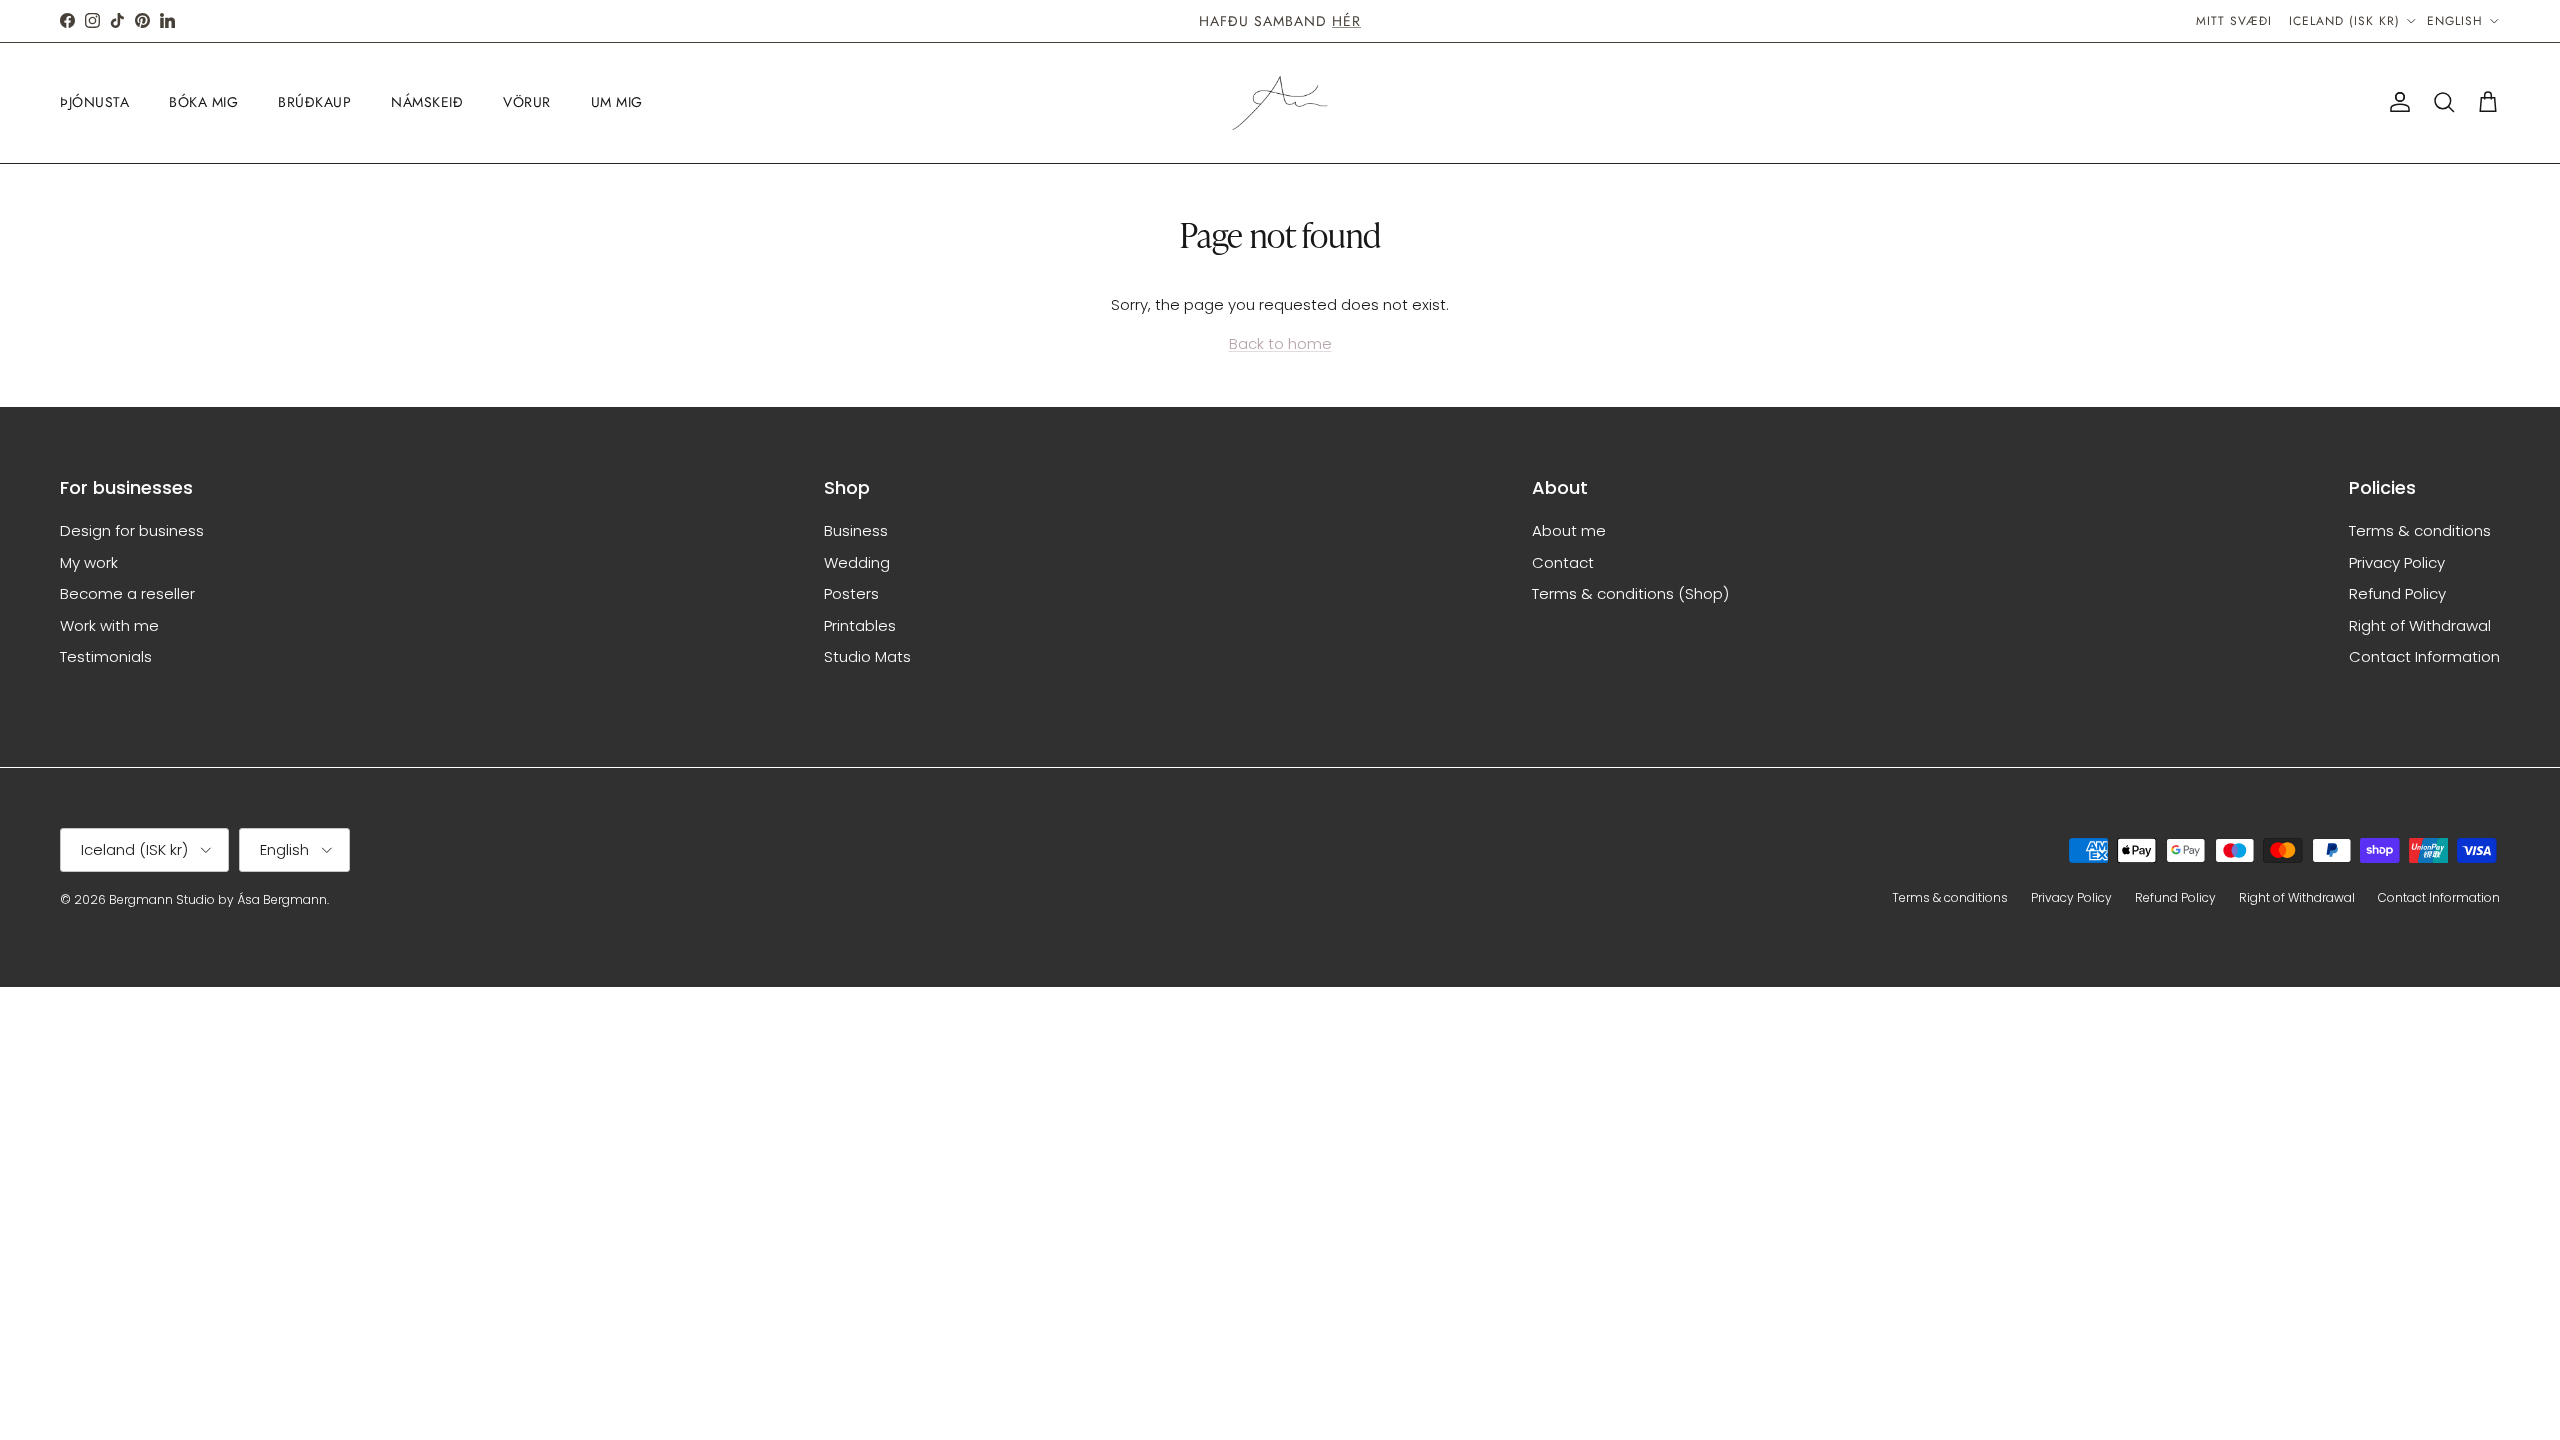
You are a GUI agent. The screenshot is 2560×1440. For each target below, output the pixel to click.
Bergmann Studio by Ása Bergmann (218, 899)
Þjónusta (94, 102)
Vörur (527, 102)
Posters (851, 593)
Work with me (109, 625)
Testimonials (106, 656)
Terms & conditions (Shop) (1630, 593)
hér (1346, 21)
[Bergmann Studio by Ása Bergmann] (1280, 103)
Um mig (617, 102)
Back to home (1280, 343)
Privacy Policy (2397, 562)
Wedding (857, 562)
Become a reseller (127, 593)
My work (89, 562)
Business (856, 530)
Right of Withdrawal (2420, 625)
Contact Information (2424, 656)
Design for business (132, 530)
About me (1569, 530)
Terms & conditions (2420, 530)
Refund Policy (2397, 593)
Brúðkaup (314, 102)
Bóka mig (203, 102)
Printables (860, 625)
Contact (1563, 562)
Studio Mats (867, 656)
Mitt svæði (2234, 21)
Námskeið (427, 102)
